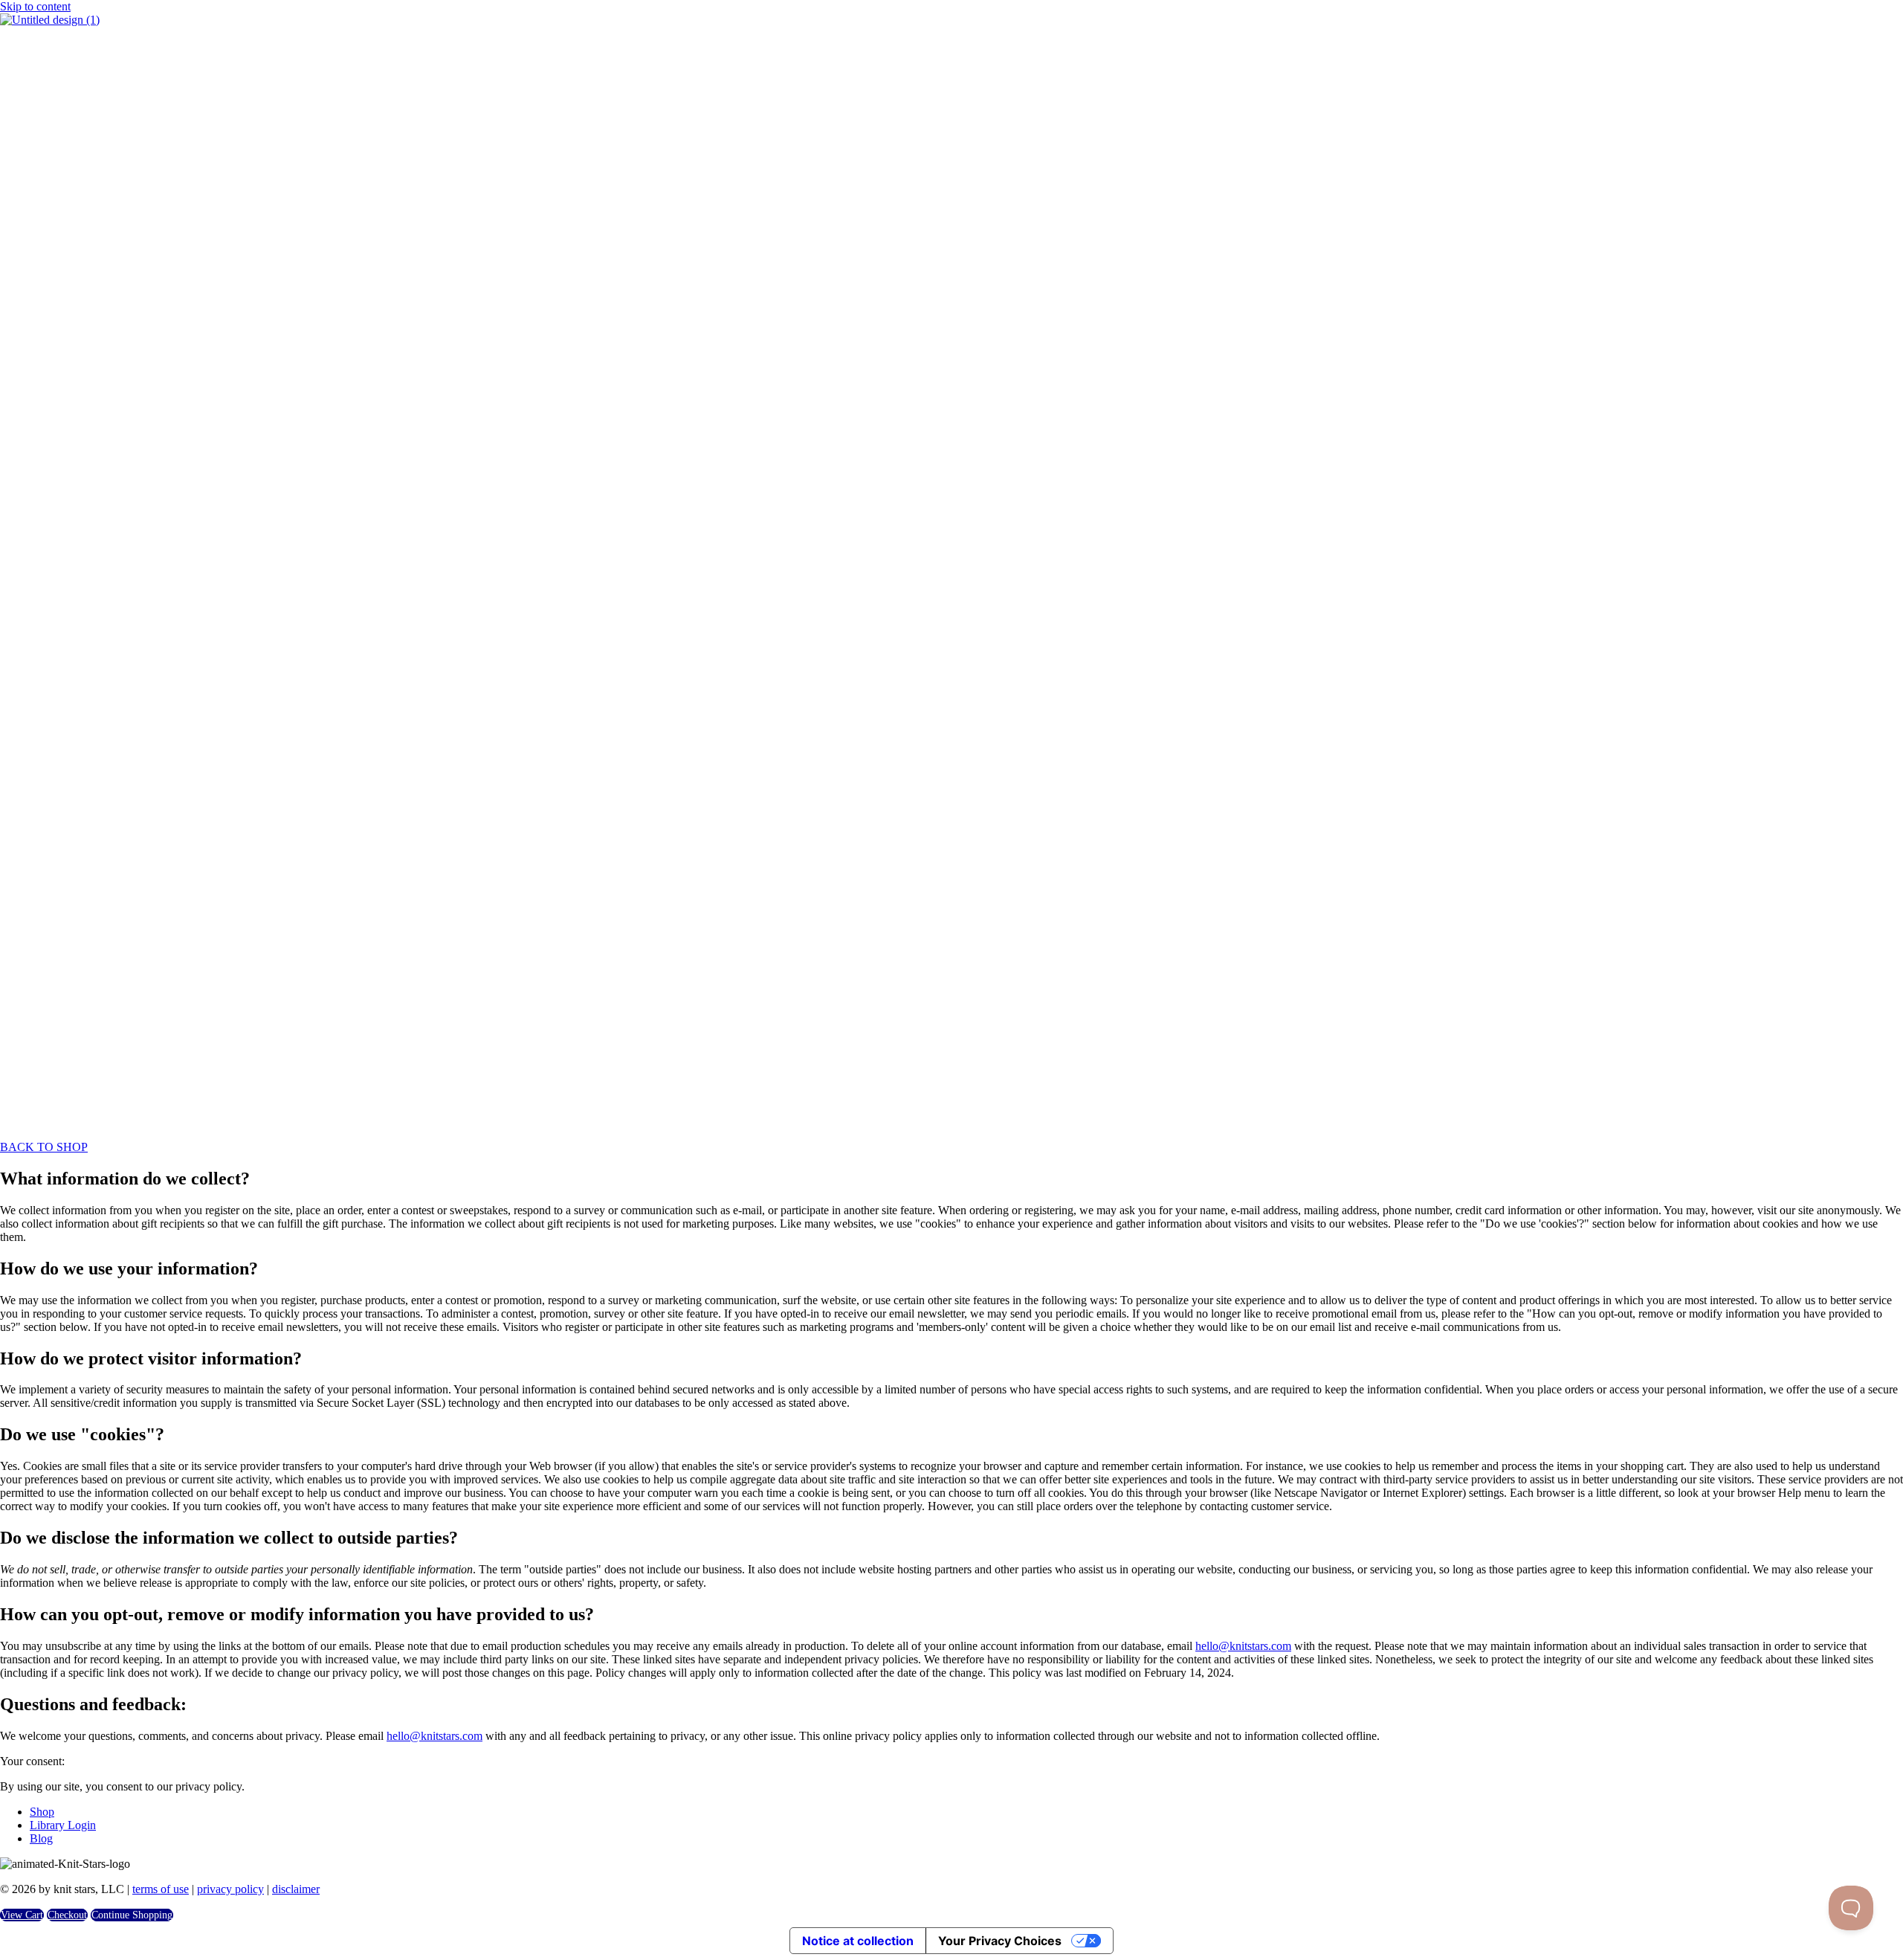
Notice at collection (858, 1941)
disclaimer (296, 1889)
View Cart (22, 1915)
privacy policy (230, 1889)
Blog (41, 1838)
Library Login (63, 1825)
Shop (42, 1812)
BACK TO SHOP (44, 1147)
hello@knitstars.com (1243, 1646)
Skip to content (35, 6)
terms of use (161, 1889)
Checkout (67, 1915)
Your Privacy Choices (1000, 1941)
